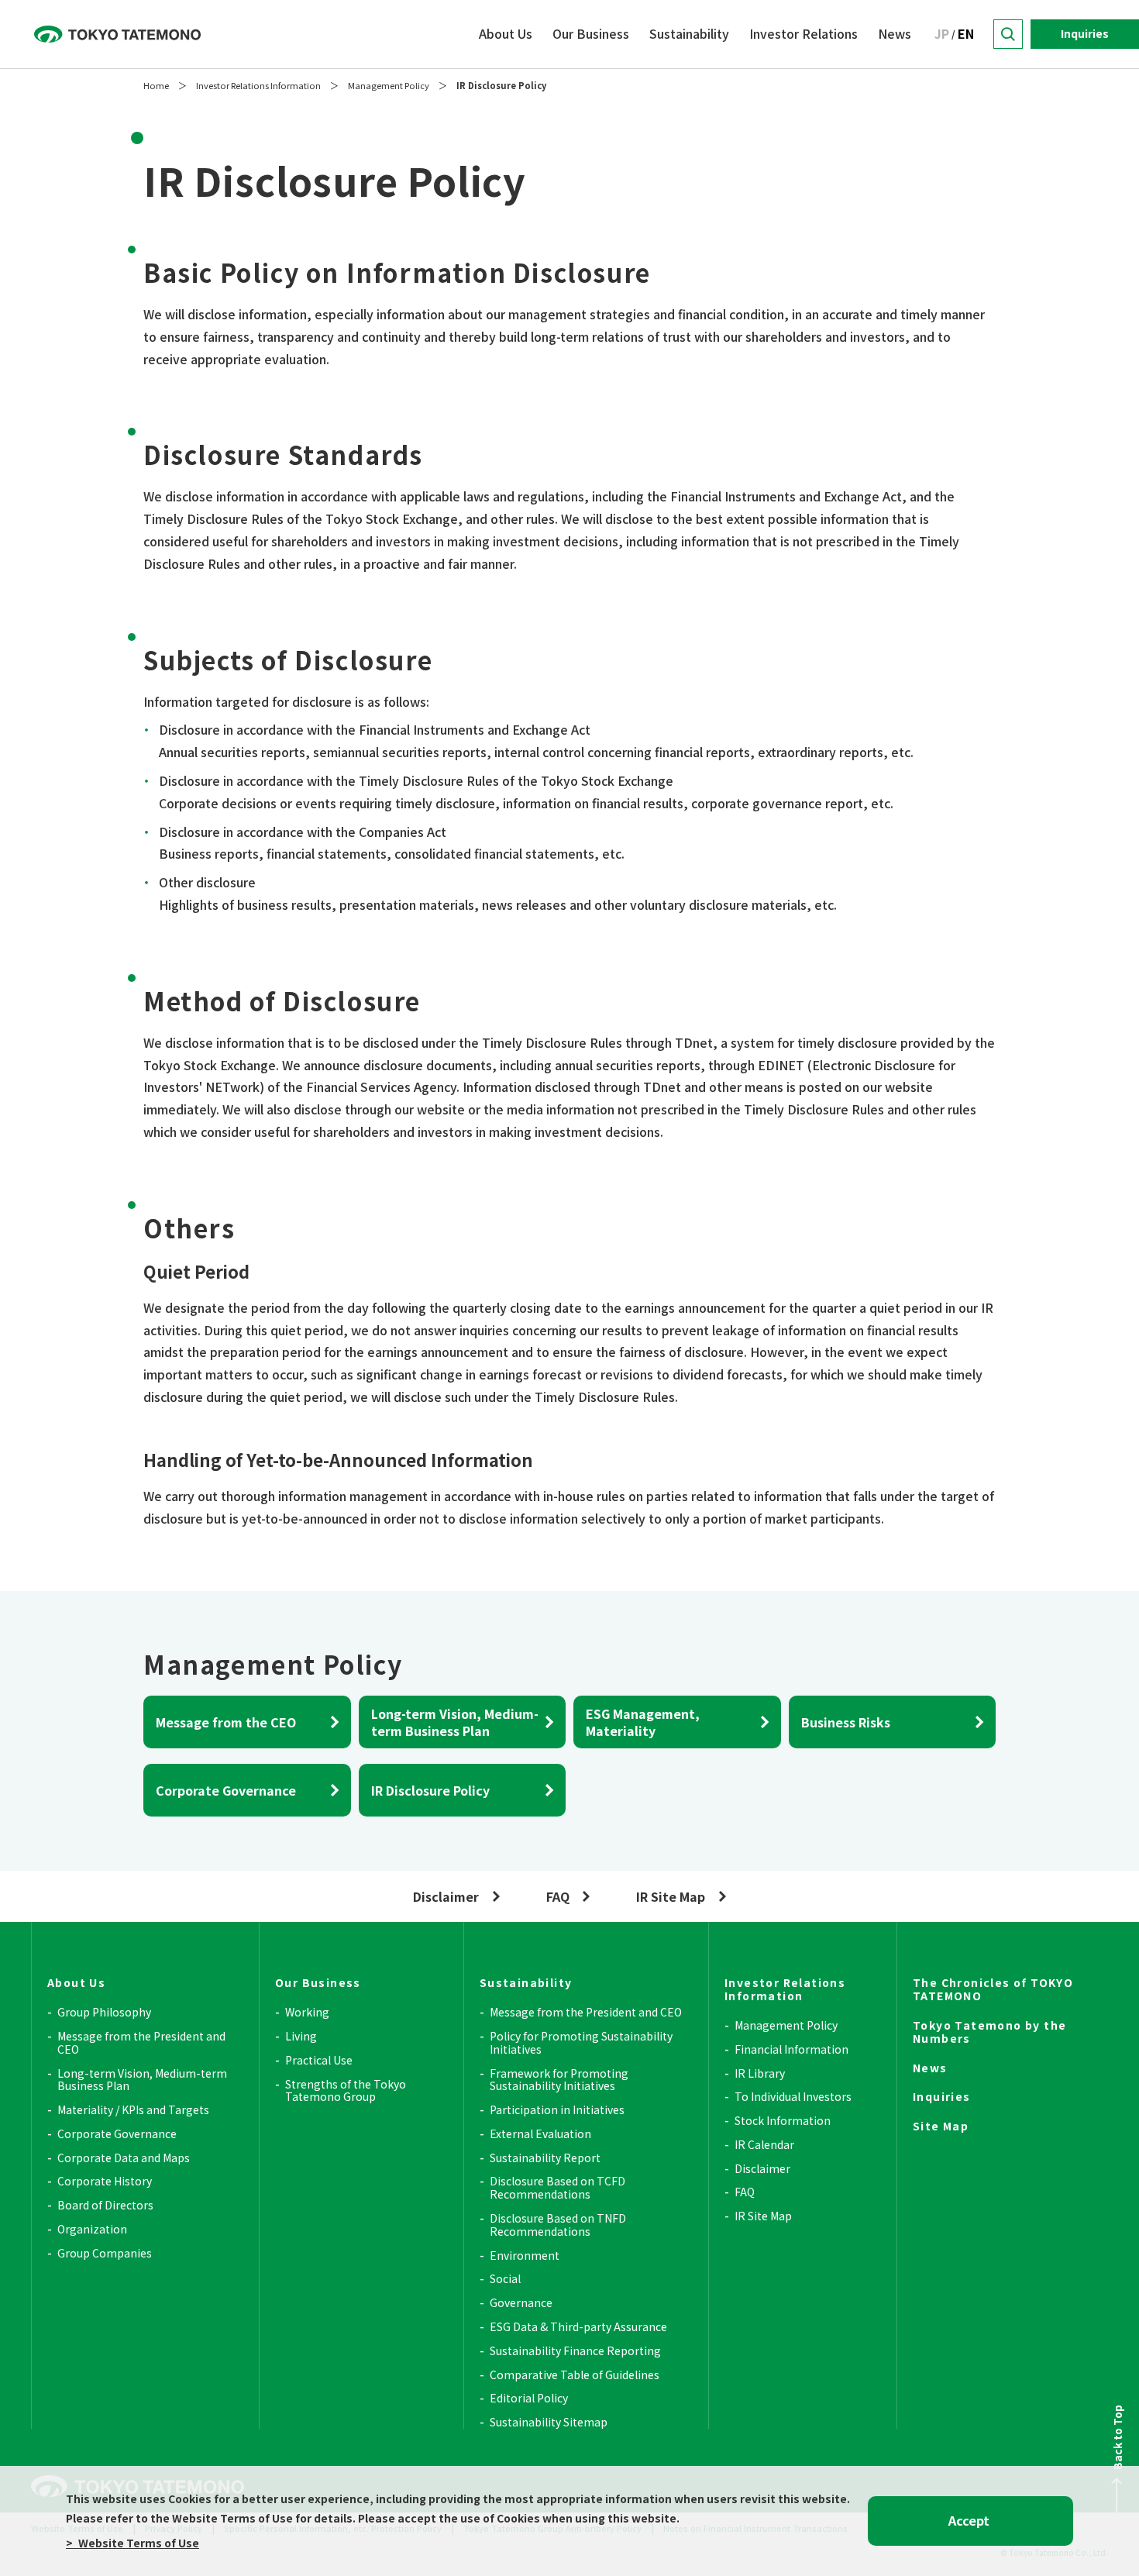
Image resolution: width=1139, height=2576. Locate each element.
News (895, 33)
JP (942, 33)
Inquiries (1085, 33)
